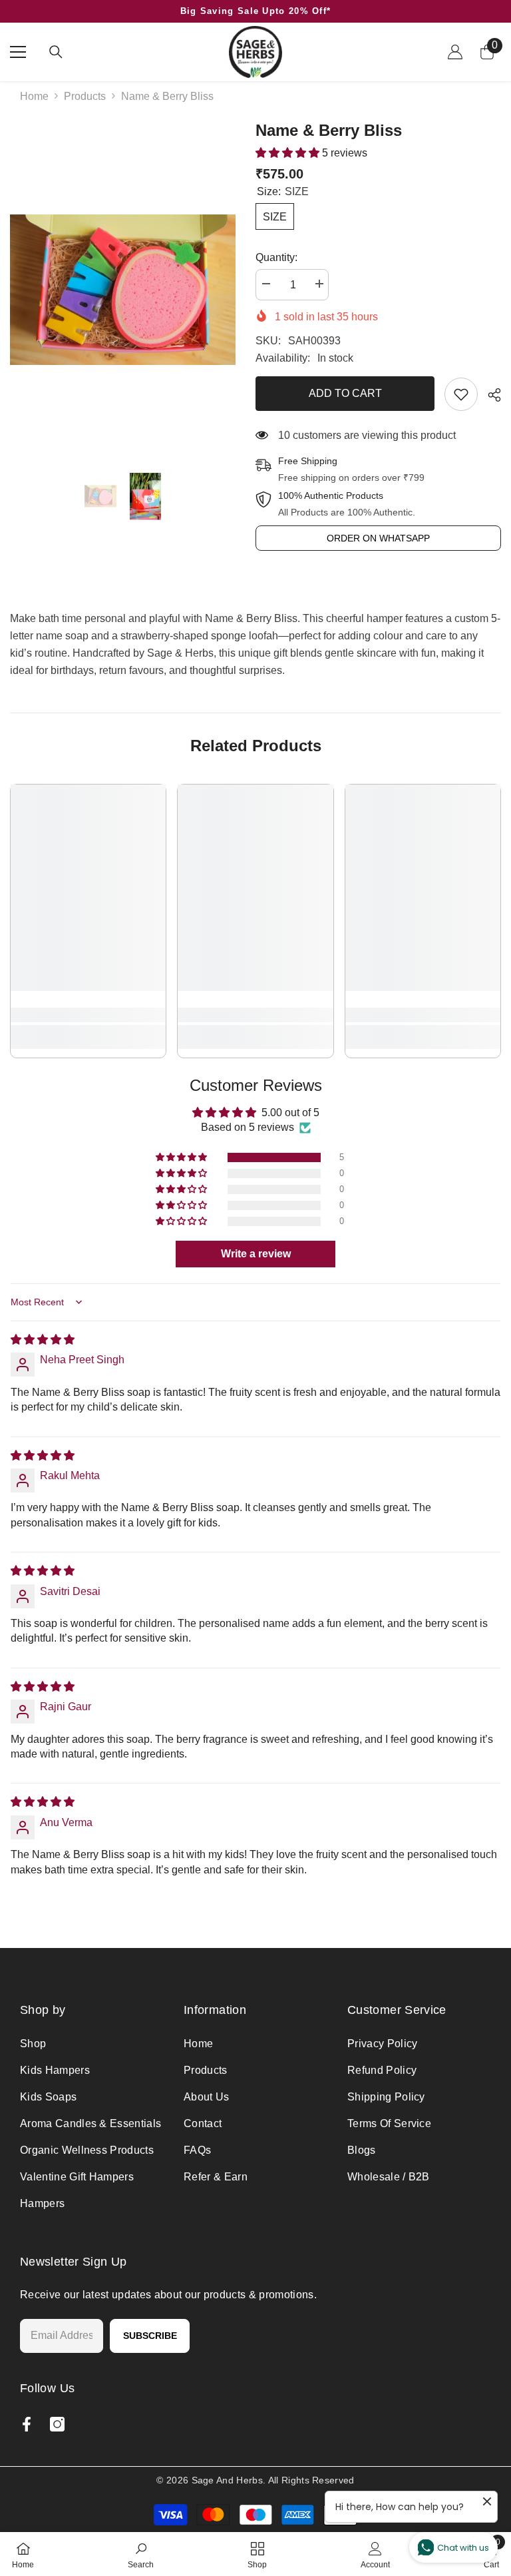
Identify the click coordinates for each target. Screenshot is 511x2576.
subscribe (150, 2336)
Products (85, 96)
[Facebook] (27, 2424)
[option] (123, 290)
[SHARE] (489, 395)
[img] (43, 1340)
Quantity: (276, 257)
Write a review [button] (256, 1254)
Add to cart (345, 393)
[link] (461, 394)
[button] (289, 153)
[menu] (18, 52)
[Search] (56, 52)
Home (34, 96)
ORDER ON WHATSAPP (378, 538)
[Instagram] (57, 2424)
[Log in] (455, 52)
